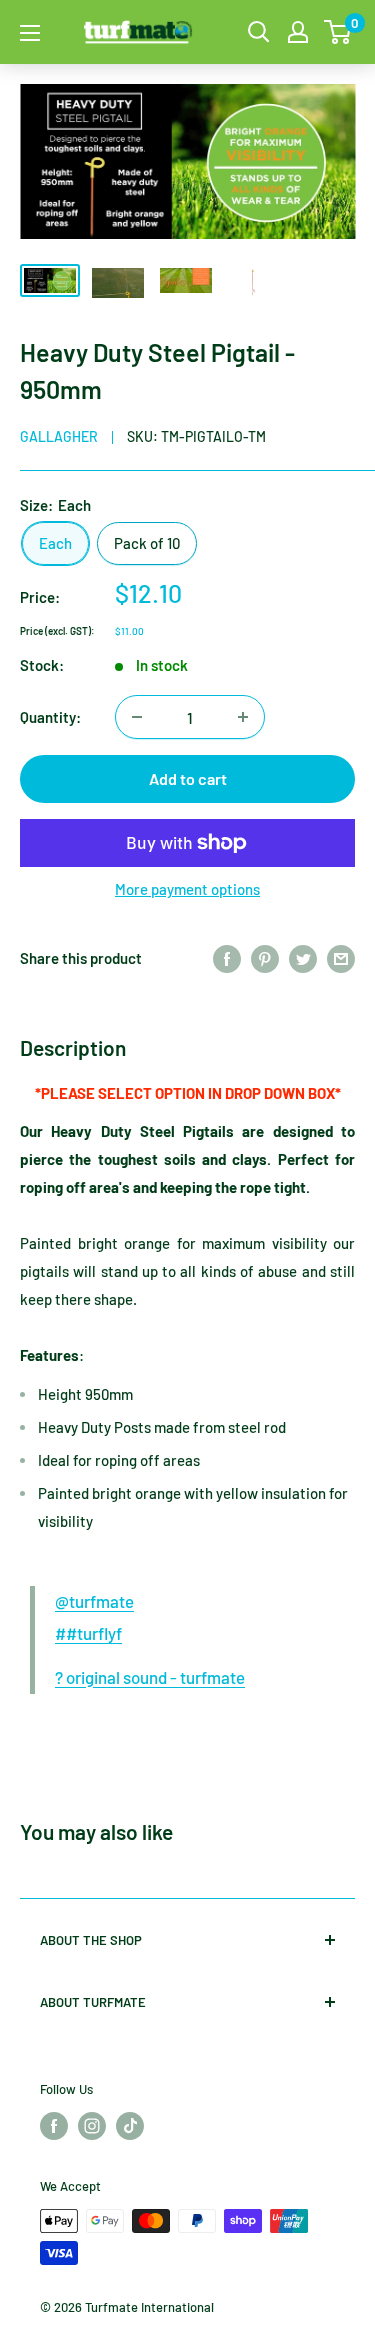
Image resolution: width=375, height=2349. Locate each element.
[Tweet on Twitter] (303, 958)
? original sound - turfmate (150, 1677)
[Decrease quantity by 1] (137, 717)
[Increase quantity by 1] (243, 717)
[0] (338, 32)
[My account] (298, 32)
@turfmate (94, 1601)
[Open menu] (30, 33)
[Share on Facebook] (227, 958)
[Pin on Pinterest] (265, 958)
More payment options (187, 889)
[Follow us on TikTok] (130, 2126)
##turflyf (88, 1633)
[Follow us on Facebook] (54, 2126)
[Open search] (259, 32)
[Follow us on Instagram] (92, 2126)
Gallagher (59, 436)
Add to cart (188, 778)
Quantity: (50, 717)
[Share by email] (341, 958)
